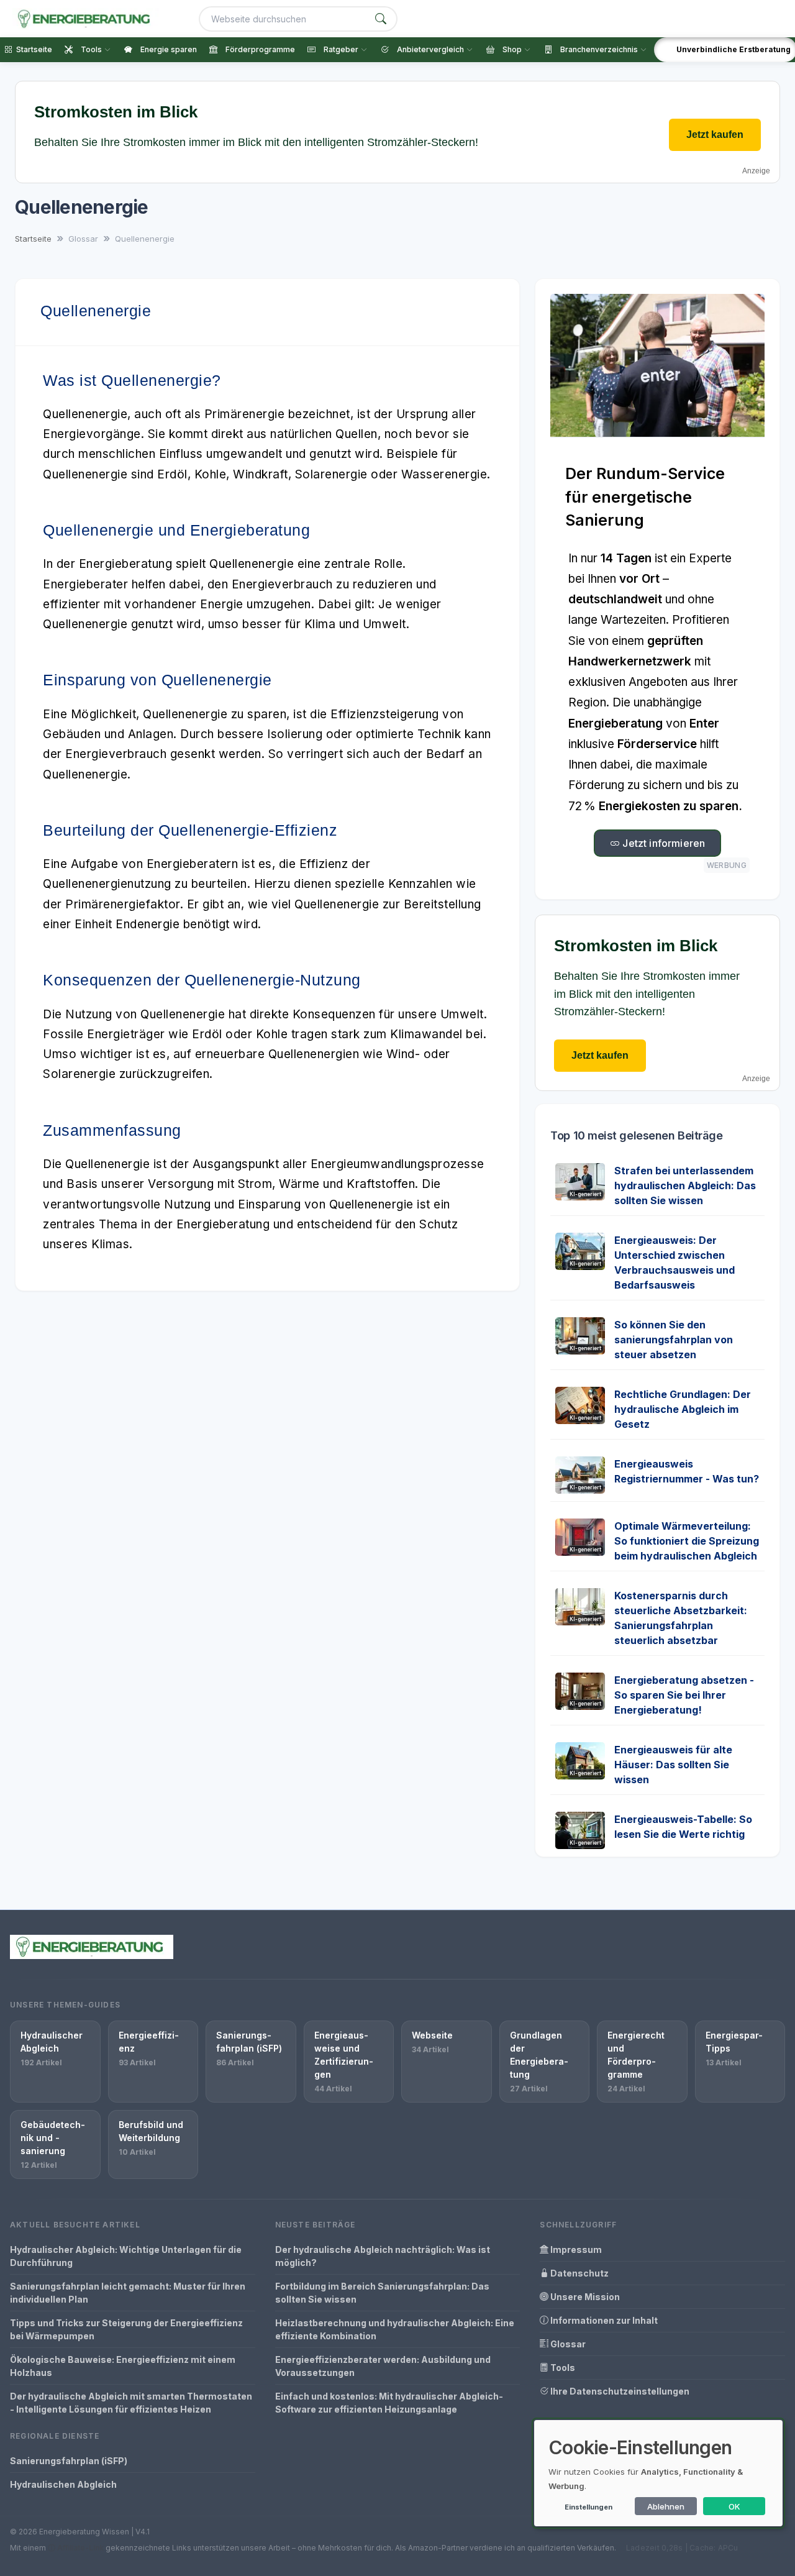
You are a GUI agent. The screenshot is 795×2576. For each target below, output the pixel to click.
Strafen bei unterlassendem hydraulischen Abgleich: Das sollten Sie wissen (685, 1185)
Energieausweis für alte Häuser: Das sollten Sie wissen (673, 1765)
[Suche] (381, 19)
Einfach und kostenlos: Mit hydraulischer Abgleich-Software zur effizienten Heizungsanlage (389, 2403)
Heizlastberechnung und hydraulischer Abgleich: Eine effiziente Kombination (395, 2329)
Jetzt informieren (662, 843)
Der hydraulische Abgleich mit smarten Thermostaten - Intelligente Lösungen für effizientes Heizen (131, 2403)
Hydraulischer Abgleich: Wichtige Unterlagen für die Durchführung (126, 2256)
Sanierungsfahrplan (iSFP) (69, 2461)
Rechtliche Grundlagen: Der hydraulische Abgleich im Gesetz (683, 1409)
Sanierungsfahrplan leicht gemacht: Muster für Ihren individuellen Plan (128, 2293)
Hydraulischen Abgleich (63, 2484)
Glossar (567, 2344)
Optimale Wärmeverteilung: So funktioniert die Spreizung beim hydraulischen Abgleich (687, 1541)
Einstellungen (588, 2507)
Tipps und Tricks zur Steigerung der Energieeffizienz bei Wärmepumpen (126, 2329)
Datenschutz (579, 2273)
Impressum (575, 2249)
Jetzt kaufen (715, 135)
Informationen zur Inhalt (603, 2320)
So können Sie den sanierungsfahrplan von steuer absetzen (674, 1340)
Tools (562, 2368)
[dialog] (658, 2473)
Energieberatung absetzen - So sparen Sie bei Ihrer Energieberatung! (684, 1695)
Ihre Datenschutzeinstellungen (619, 2391)
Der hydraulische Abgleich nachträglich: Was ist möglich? (383, 2256)
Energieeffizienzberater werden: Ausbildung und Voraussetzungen (383, 2366)
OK (734, 2506)
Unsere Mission (584, 2297)
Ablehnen (666, 2506)
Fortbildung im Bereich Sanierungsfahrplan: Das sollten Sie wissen (382, 2293)
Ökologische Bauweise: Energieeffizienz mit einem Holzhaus (123, 2366)
